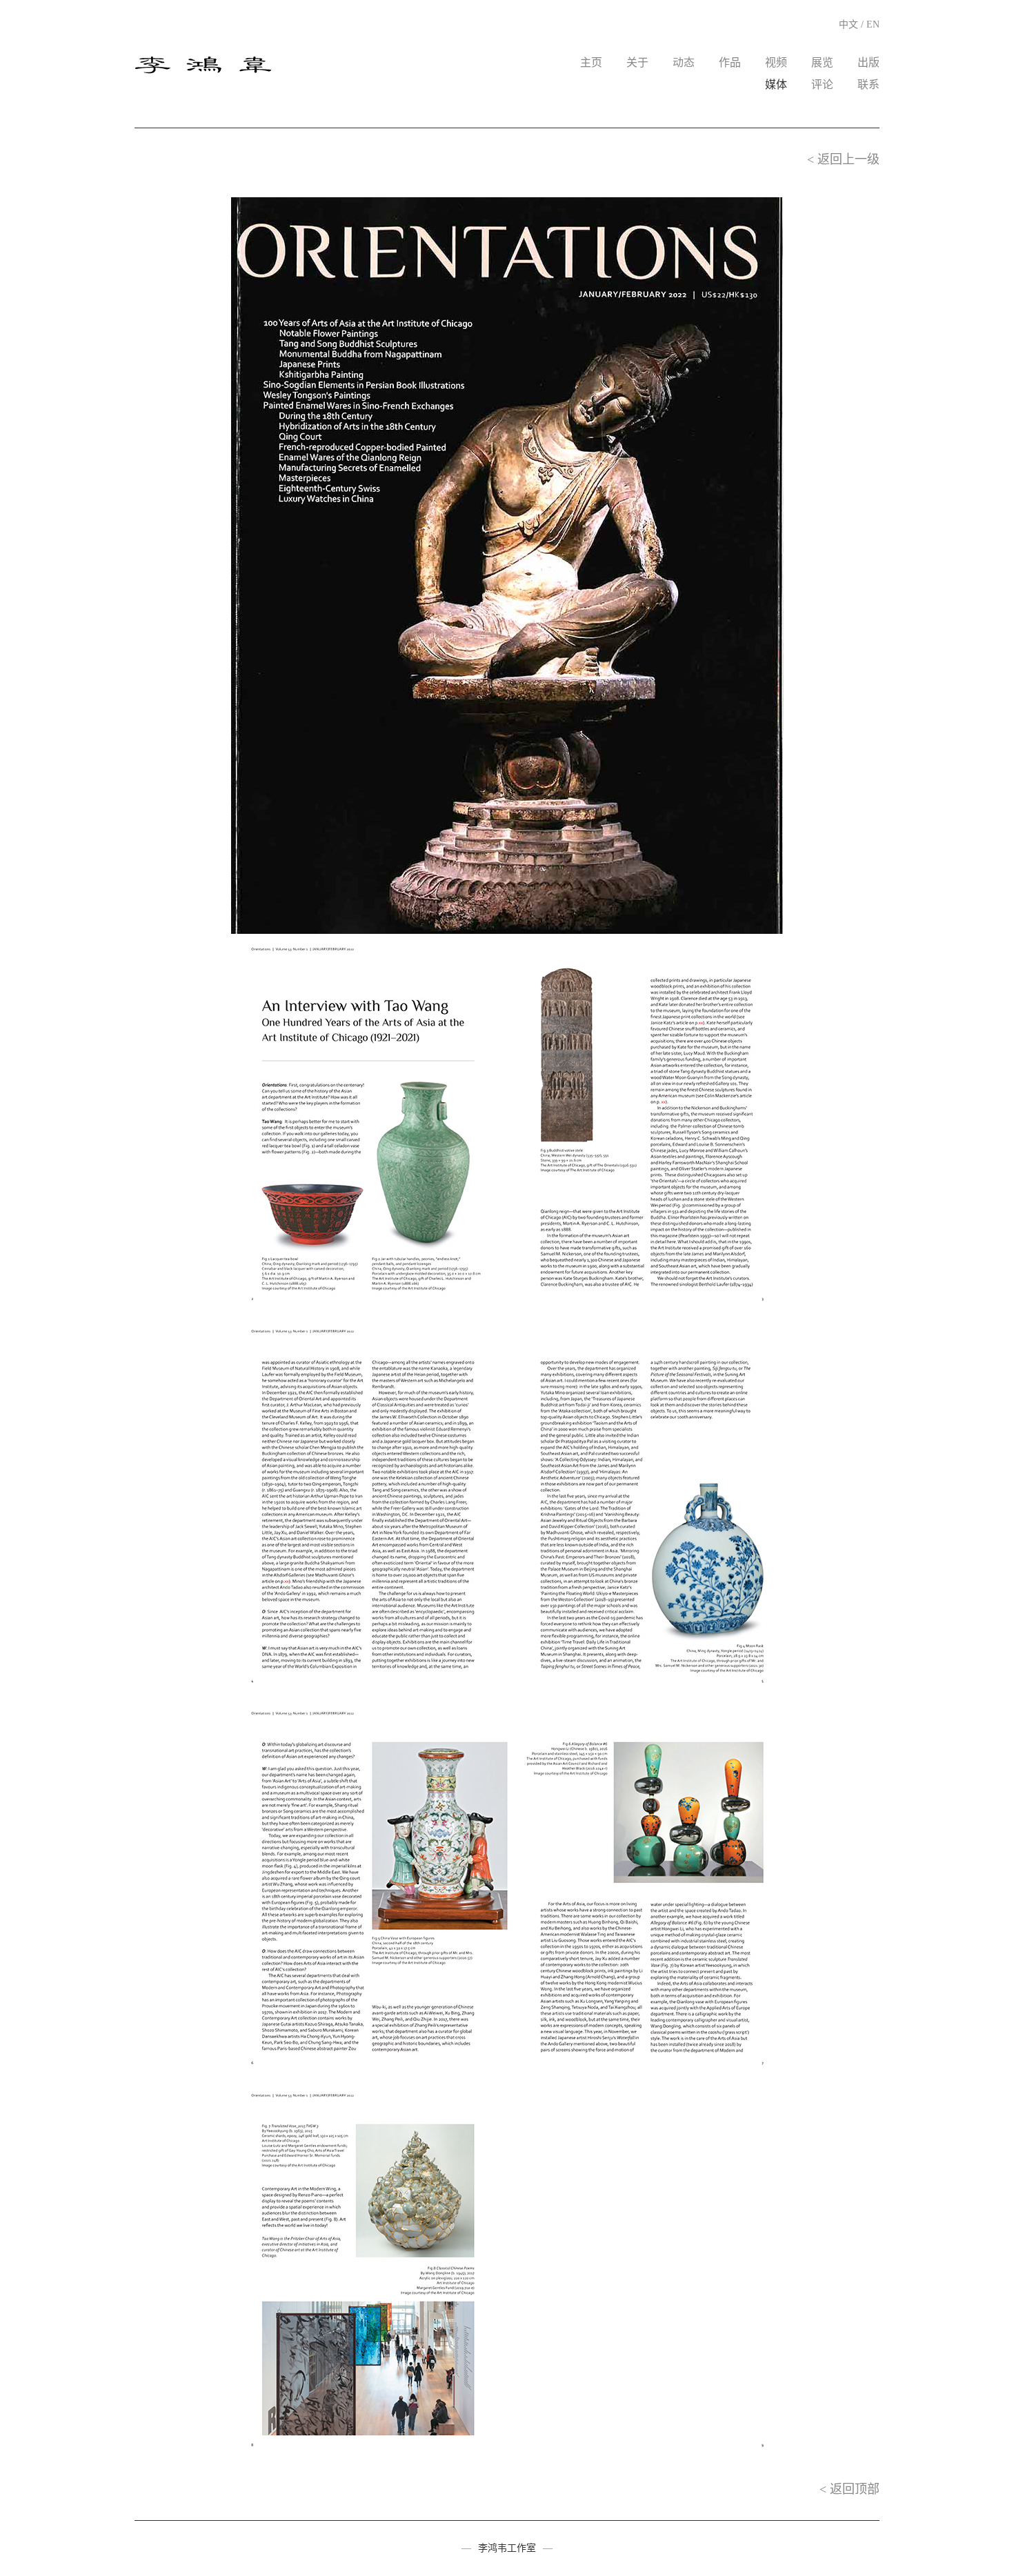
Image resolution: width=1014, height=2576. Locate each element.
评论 (822, 84)
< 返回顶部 (849, 2489)
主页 (591, 62)
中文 (848, 24)
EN (873, 24)
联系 (868, 84)
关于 (637, 62)
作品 (730, 62)
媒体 (776, 84)
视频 (776, 62)
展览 (822, 62)
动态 (684, 62)
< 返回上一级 (843, 159)
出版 (868, 62)
